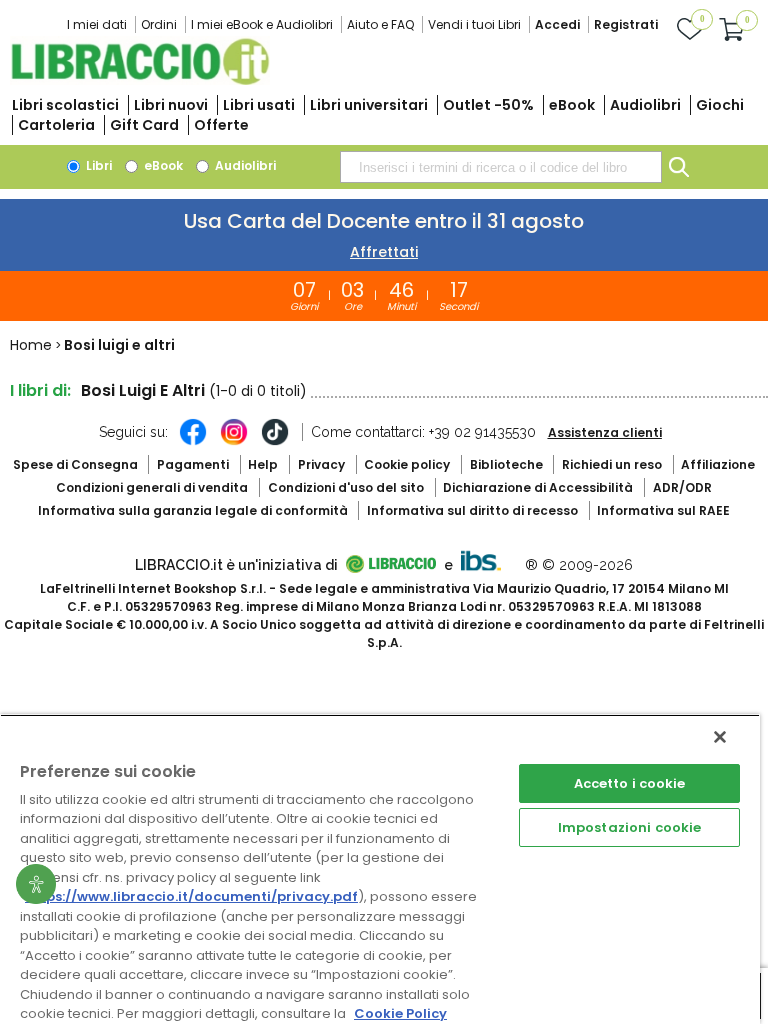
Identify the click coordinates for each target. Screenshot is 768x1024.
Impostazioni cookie (629, 827)
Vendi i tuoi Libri (474, 24)
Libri (97, 165)
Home (31, 345)
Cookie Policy (400, 1013)
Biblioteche (506, 464)
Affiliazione (718, 464)
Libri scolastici (65, 105)
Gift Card (144, 125)
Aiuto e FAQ (380, 24)
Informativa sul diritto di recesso (472, 510)
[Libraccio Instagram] (234, 442)
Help (263, 464)
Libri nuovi (171, 105)
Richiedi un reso (612, 464)
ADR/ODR (682, 487)
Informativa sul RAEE (663, 510)
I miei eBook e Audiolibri (262, 24)
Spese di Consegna (75, 464)
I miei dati (97, 24)
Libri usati (259, 105)
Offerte (221, 125)
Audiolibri (645, 105)
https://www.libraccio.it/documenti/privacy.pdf (191, 896)
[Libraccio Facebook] (193, 442)
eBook (572, 105)
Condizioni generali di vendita (152, 487)
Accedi (557, 24)
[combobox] (501, 167)
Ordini (159, 24)
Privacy (321, 464)
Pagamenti (193, 464)
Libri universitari (369, 105)
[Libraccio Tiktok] (275, 442)
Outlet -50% (488, 105)
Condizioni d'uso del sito (346, 487)
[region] (380, 869)
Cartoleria (56, 125)
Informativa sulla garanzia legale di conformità (193, 510)
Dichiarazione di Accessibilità (538, 487)
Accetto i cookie (630, 783)
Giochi (720, 105)
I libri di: (40, 390)
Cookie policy (407, 464)
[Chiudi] (720, 737)
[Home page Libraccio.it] (140, 80)
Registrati (626, 24)
